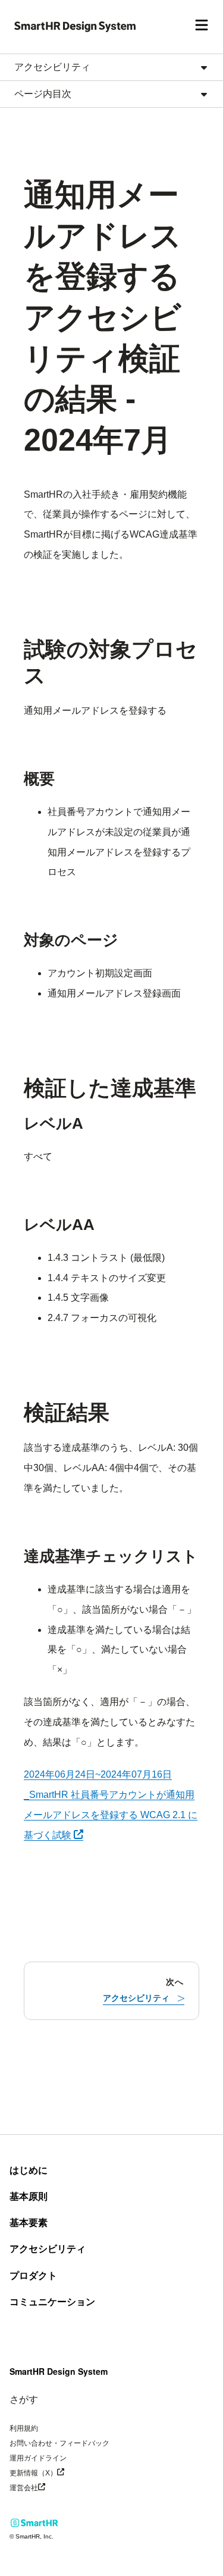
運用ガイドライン (38, 2458)
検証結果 (67, 1412)
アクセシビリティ (48, 2249)
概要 (39, 779)
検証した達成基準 (110, 1088)
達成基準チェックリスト (111, 1556)
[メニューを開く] (202, 27)
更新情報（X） (55, 2472)
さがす (24, 2399)
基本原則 (29, 2196)
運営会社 (45, 2487)
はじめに (29, 2170)
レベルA (54, 1123)
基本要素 (29, 2223)
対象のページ (71, 940)
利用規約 (24, 2428)
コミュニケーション (52, 2302)
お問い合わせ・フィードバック (59, 2443)
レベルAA (59, 1225)
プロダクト (33, 2276)
